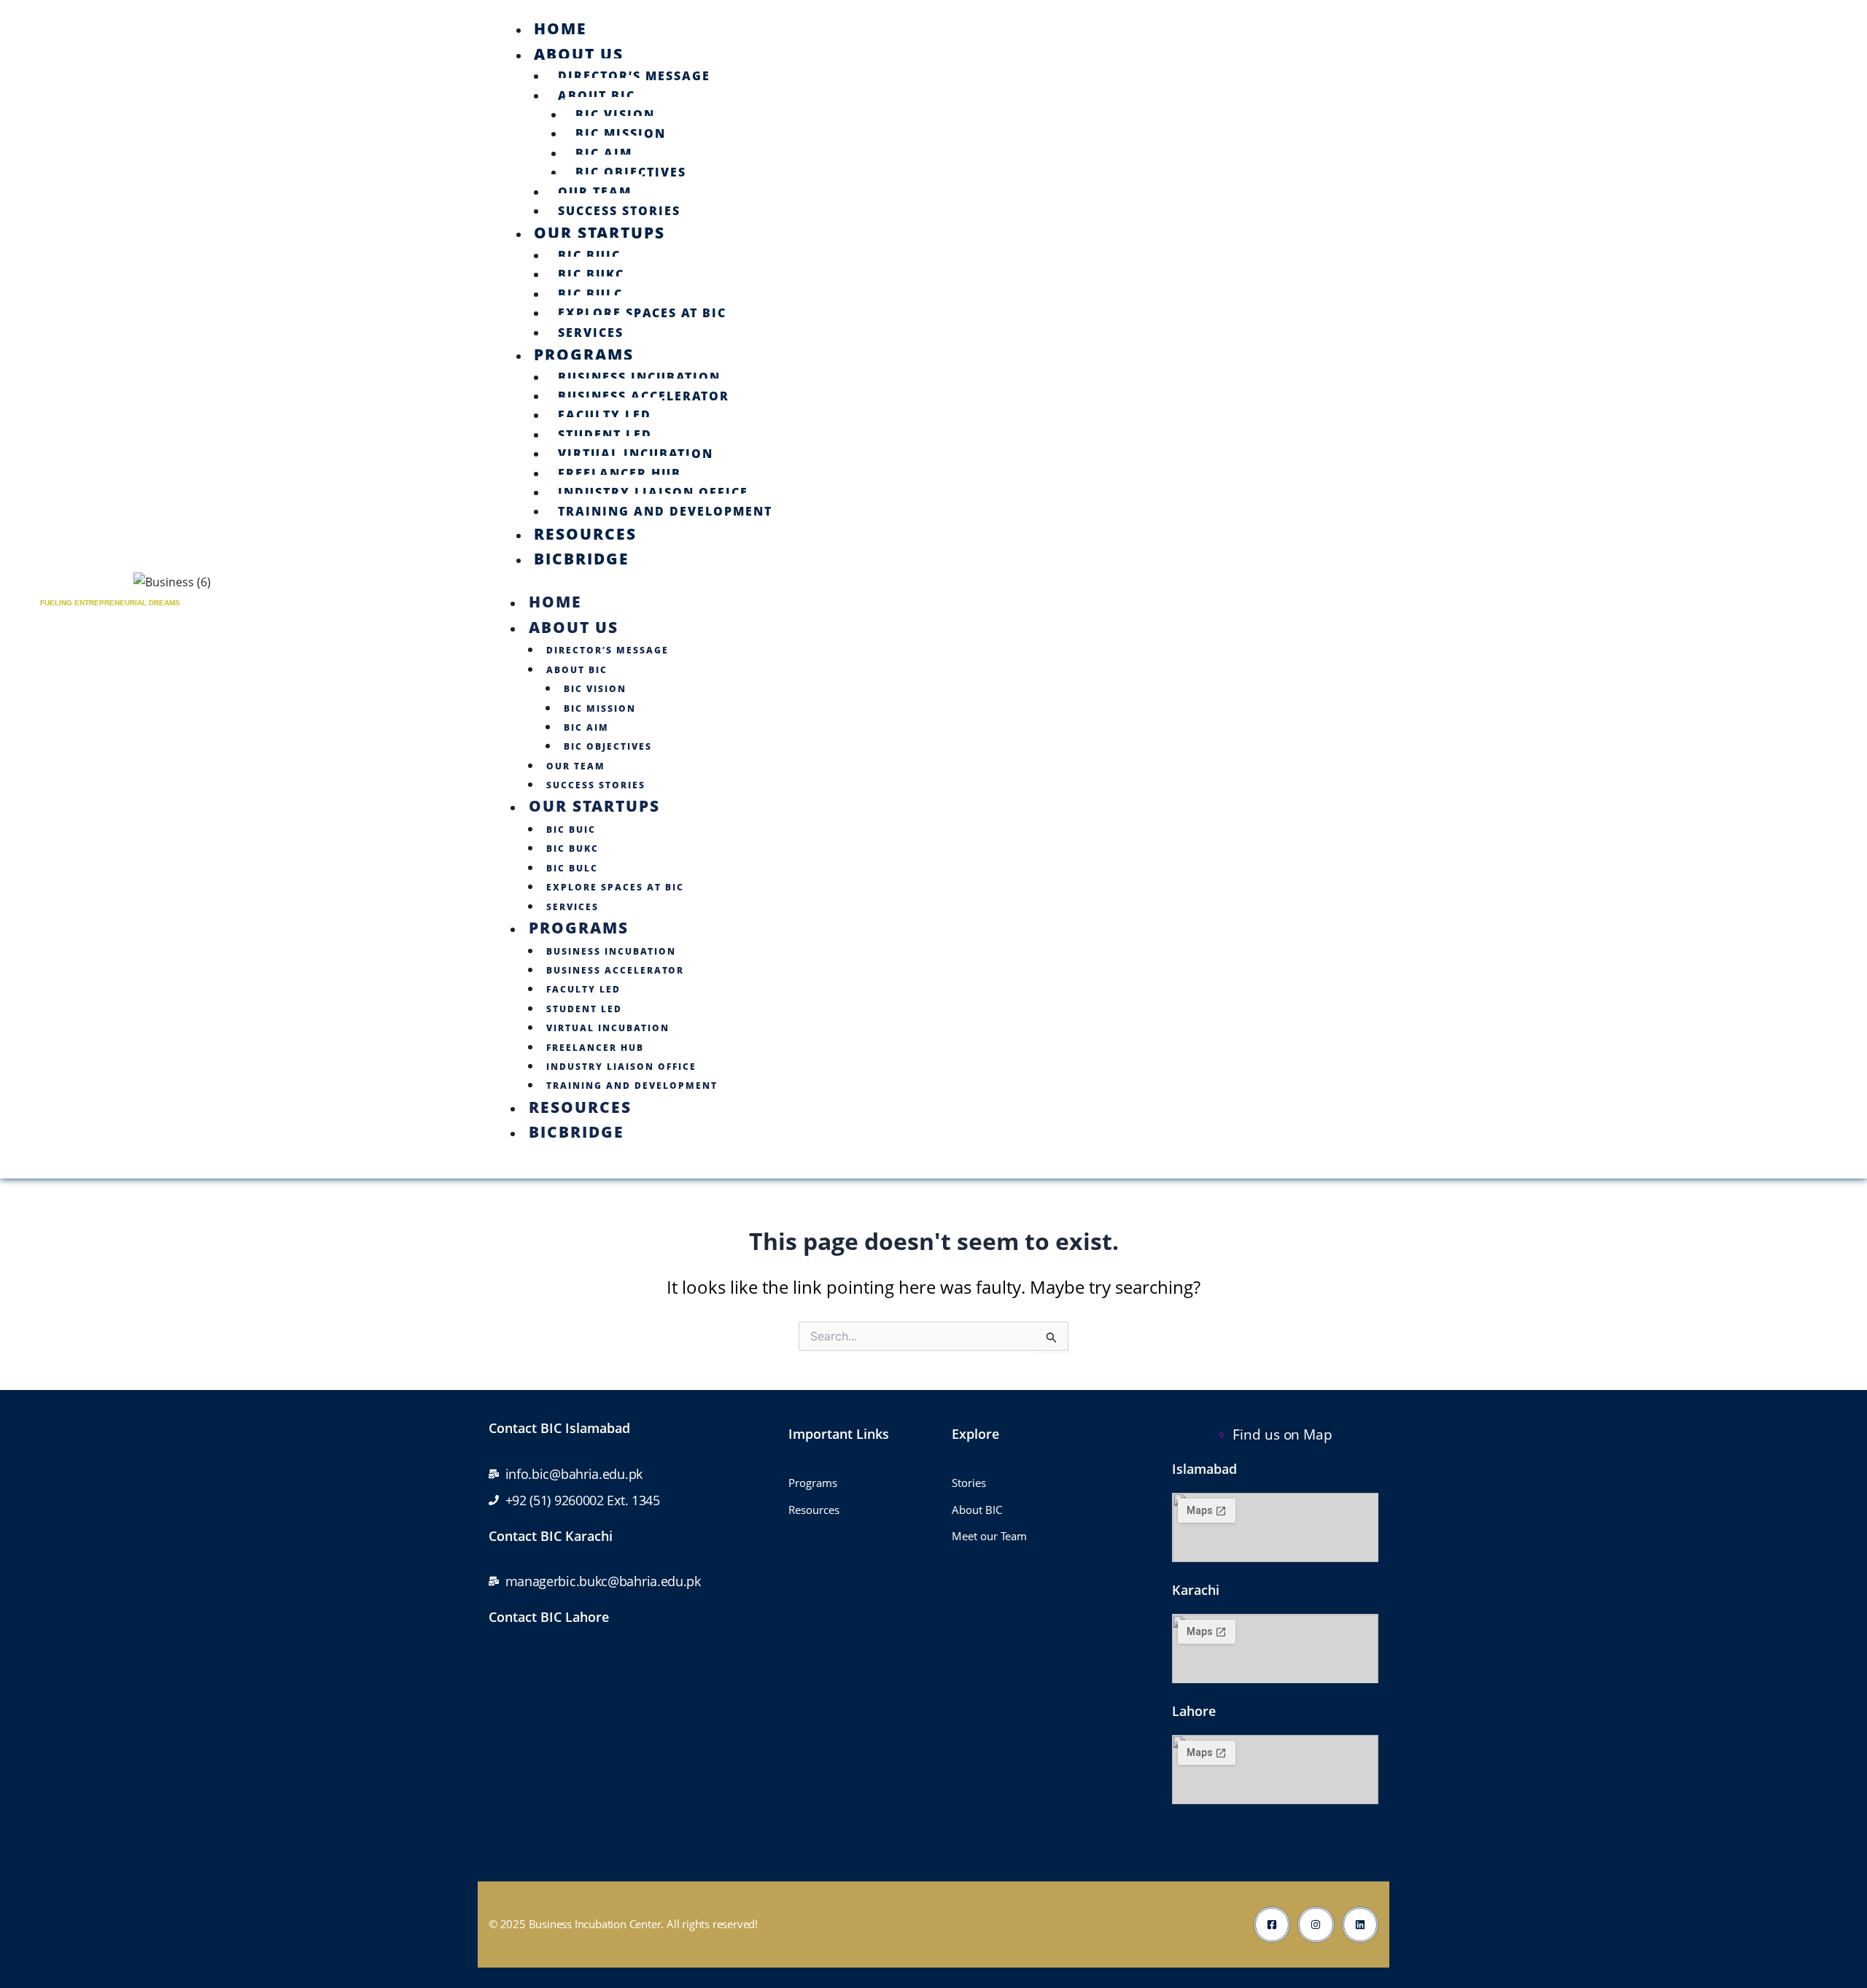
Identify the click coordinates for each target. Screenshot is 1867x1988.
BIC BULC (590, 294)
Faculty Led (605, 415)
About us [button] (574, 627)
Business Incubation (639, 377)
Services (591, 333)
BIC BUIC (589, 255)
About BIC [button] (577, 670)
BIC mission (621, 133)
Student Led (605, 435)
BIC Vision (615, 114)
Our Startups (599, 233)
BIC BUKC (591, 274)
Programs (584, 354)
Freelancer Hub (620, 473)
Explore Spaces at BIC (642, 313)
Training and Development (665, 511)
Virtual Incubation (636, 454)
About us (579, 54)
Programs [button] (579, 928)
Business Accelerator (644, 396)
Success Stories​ (619, 211)
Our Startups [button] (594, 806)
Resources (585, 534)
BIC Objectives (631, 172)
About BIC (597, 96)
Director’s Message (634, 76)
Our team (595, 192)
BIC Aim (604, 153)
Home (560, 28)
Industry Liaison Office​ (653, 492)
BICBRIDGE (582, 559)
